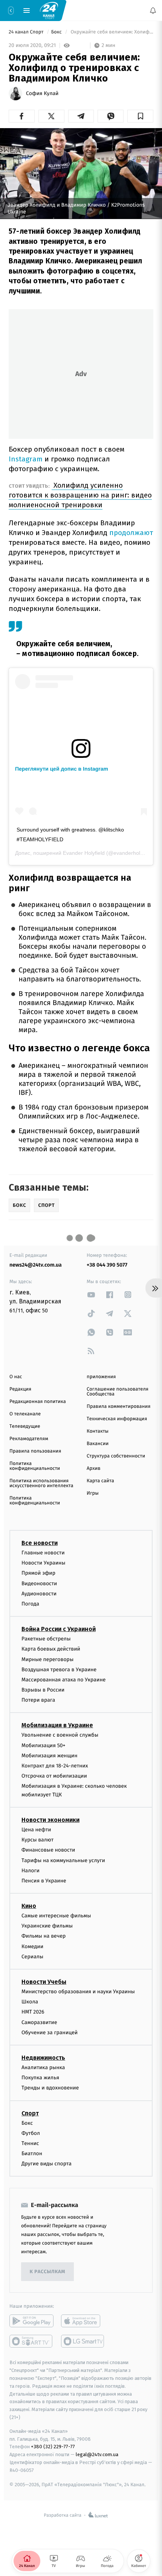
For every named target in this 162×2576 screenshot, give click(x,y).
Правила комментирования (118, 1407)
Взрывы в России (43, 1690)
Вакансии (98, 1444)
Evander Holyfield (84, 853)
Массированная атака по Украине (63, 1680)
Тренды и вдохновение (50, 2088)
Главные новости (43, 1553)
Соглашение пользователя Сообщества (118, 1392)
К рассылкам (47, 2272)
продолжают (131, 533)
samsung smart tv (83, 2341)
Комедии (32, 1946)
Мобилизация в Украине (57, 1725)
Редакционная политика (38, 1402)
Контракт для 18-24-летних (55, 1766)
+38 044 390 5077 (107, 1265)
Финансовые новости (48, 1850)
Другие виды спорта (47, 2164)
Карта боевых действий (51, 1649)
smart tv (31, 2341)
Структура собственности (116, 1456)
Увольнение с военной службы (60, 1735)
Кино (29, 1906)
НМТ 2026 (33, 2012)
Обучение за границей (50, 2033)
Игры (93, 1493)
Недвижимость (43, 2058)
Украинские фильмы (47, 1926)
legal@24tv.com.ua (97, 2454)
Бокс (57, 32)
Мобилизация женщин (50, 1756)
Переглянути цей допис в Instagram (62, 769)
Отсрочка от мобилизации (54, 1776)
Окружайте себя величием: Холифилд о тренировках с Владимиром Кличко (111, 32)
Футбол (31, 2133)
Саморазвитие (39, 2022)
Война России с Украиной (59, 1629)
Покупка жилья (40, 2078)
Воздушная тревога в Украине (59, 1670)
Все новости (40, 1543)
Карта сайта (100, 1481)
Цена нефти (36, 1830)
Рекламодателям (29, 1439)
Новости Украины (44, 1563)
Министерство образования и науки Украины (78, 1992)
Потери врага (38, 1700)
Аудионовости (39, 1594)
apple (83, 2321)
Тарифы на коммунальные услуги (63, 1860)
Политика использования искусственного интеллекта (41, 1483)
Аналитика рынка (43, 2067)
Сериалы (32, 1957)
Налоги (31, 1871)
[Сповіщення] (153, 11)
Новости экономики (50, 1820)
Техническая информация (117, 1419)
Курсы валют (37, 1840)
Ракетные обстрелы (46, 1639)
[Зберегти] (140, 116)
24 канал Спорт (27, 32)
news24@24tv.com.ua (36, 1265)
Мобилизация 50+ (43, 1745)
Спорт (30, 2113)
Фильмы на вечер (44, 1936)
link (91, 1295)
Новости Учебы (44, 1982)
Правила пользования (35, 1451)
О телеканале (25, 1414)
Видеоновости (39, 1584)
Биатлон (32, 2153)
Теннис (30, 2143)
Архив (94, 1469)
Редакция (20, 1389)
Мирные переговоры (47, 1659)
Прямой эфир (38, 1573)
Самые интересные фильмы (56, 1916)
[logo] (49, 10)
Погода (30, 1604)
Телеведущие (25, 1426)
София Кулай (42, 94)
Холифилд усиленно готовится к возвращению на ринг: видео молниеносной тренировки (80, 495)
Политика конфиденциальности (35, 1466)
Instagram (27, 459)
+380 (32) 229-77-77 (53, 2447)
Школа (30, 2002)
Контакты (98, 1431)
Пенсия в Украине (44, 1881)
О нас (16, 1377)
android (31, 2321)
